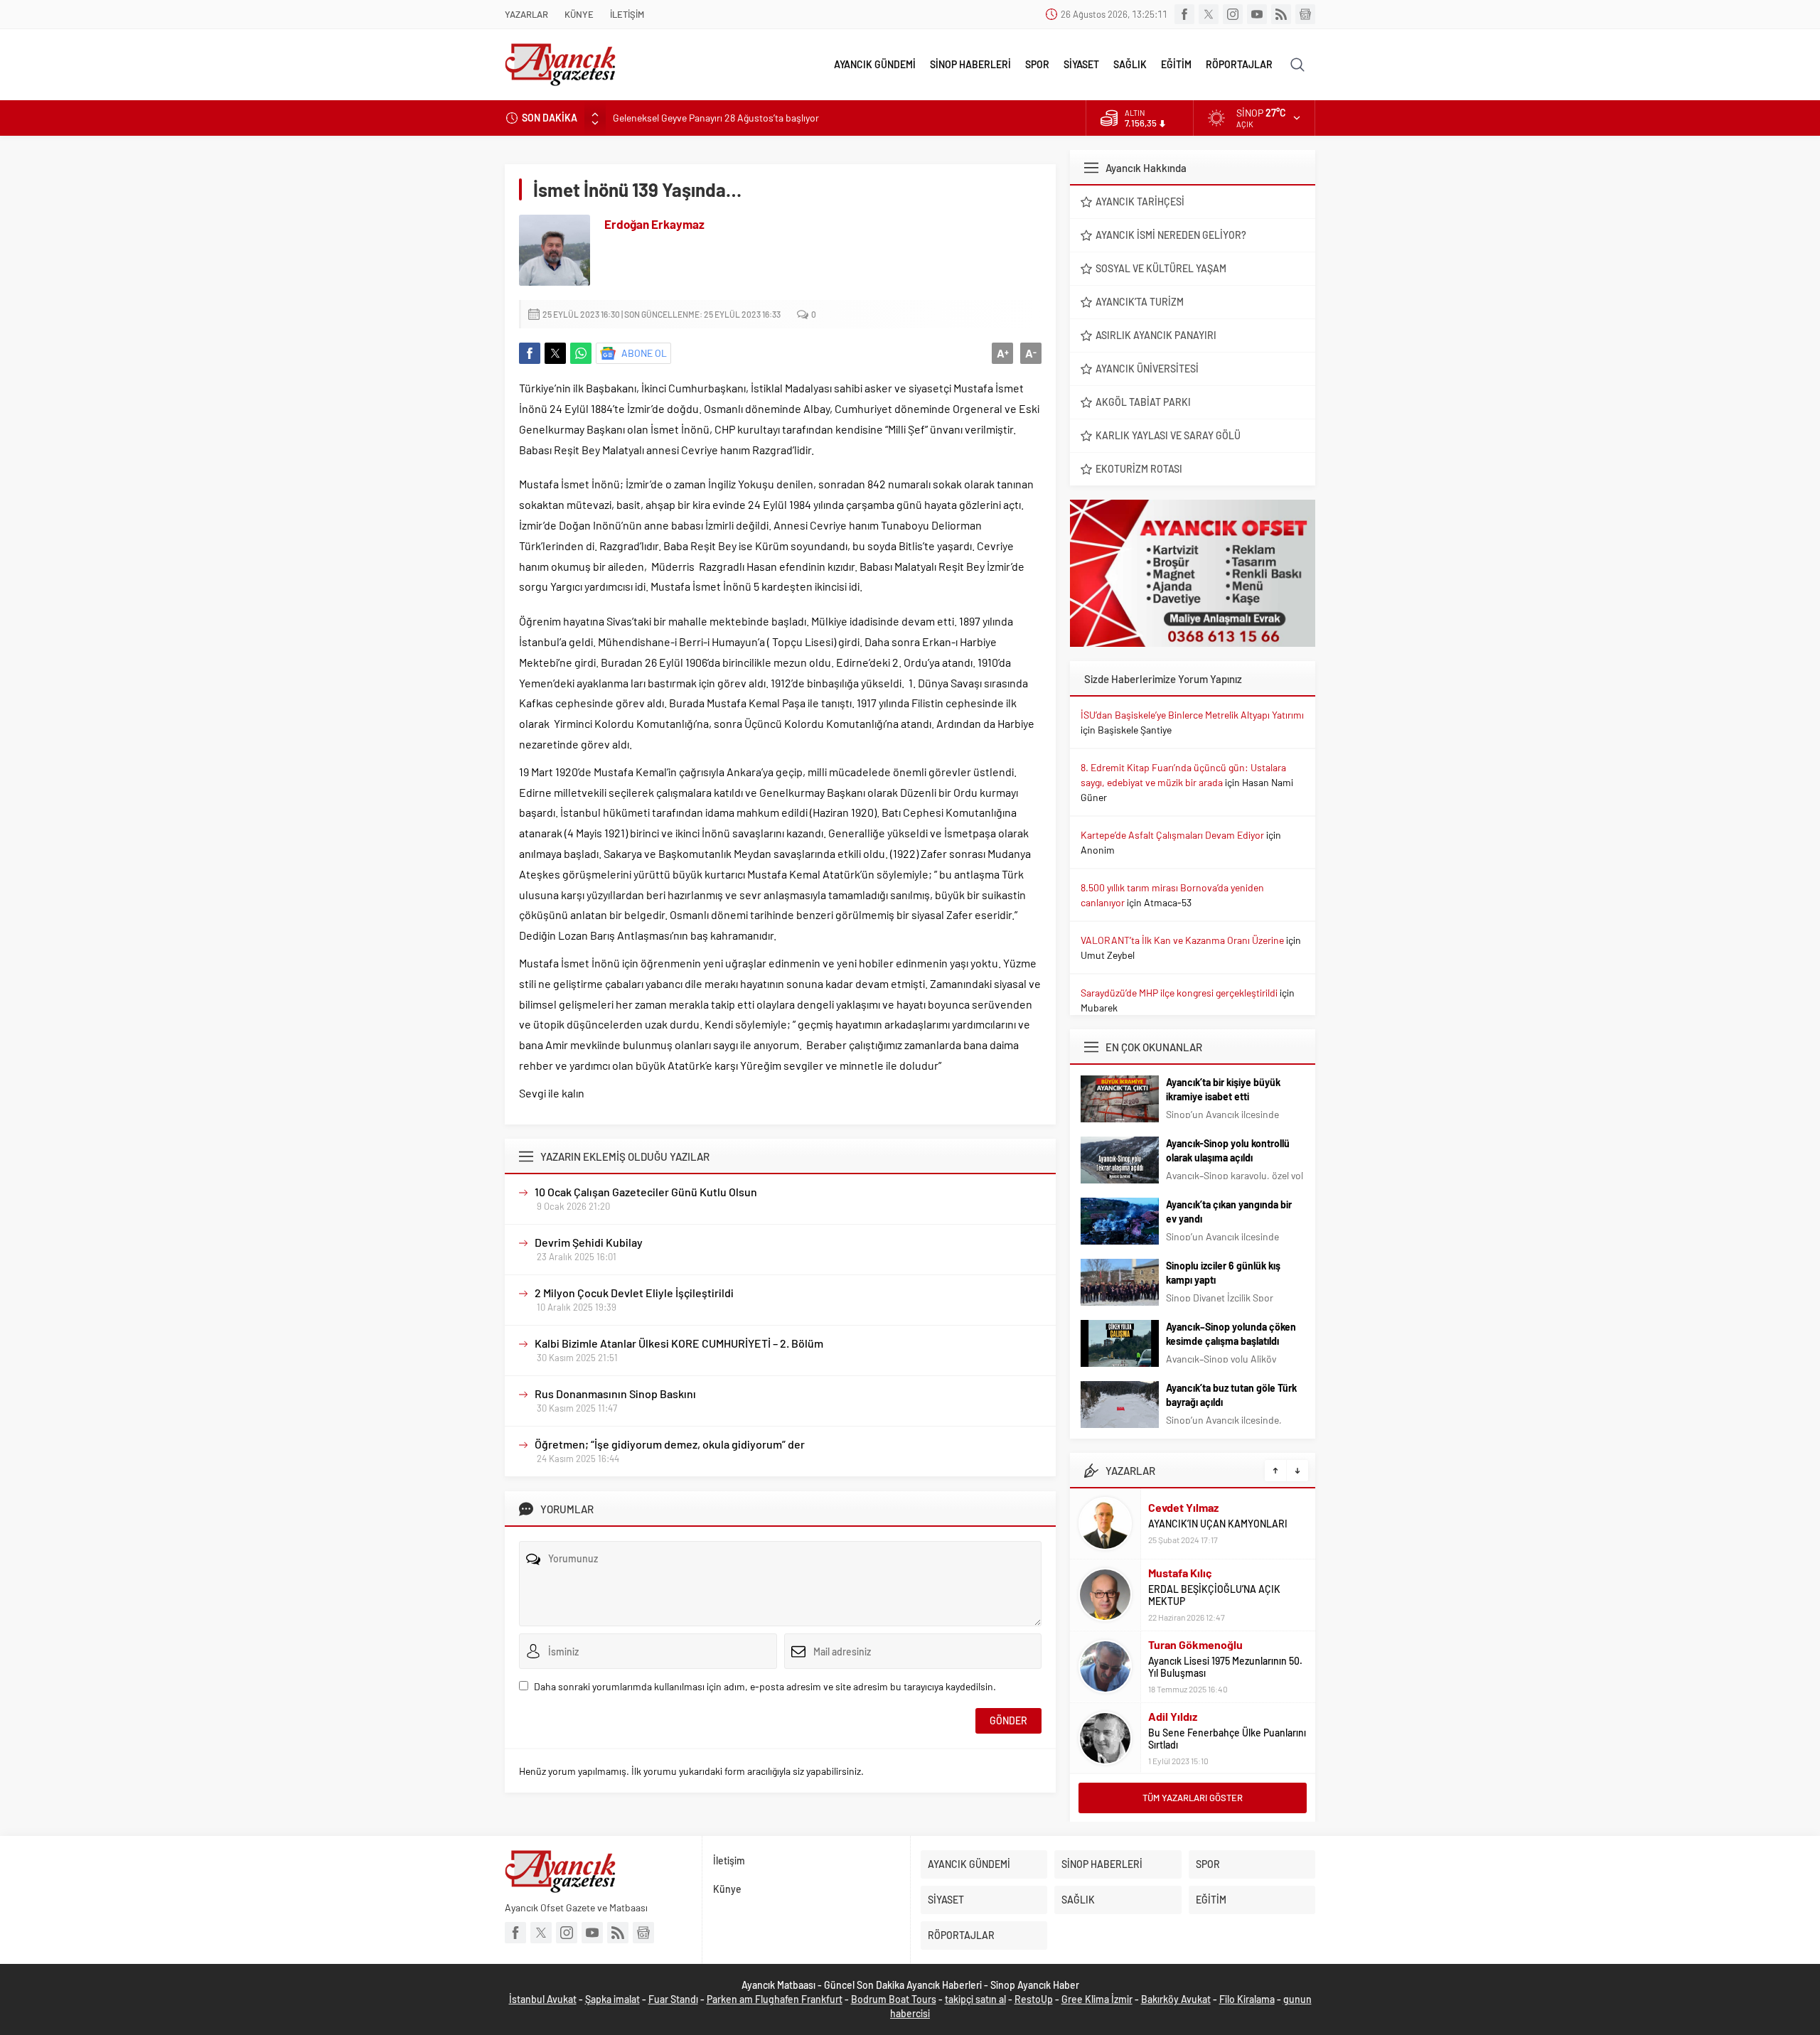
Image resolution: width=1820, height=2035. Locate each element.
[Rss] (1281, 14)
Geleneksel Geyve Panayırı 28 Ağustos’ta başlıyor (716, 118)
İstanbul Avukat (543, 1999)
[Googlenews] (1305, 14)
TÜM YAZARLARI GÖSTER (1193, 1798)
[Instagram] (1233, 14)
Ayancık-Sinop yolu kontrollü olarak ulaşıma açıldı (1228, 1150)
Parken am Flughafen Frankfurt (775, 1999)
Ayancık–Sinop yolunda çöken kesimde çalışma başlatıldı (1231, 1334)
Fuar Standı (673, 1999)
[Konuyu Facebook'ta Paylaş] (530, 353)
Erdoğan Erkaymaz (654, 224)
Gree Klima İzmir (1097, 1999)
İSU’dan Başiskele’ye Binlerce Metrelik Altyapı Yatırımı (1192, 715)
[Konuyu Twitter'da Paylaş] (555, 353)
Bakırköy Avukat (1176, 1999)
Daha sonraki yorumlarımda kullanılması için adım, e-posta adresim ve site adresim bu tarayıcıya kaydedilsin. (765, 1686)
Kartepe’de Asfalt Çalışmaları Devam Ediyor (1172, 835)
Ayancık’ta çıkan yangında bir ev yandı (1229, 1212)
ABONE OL (644, 353)
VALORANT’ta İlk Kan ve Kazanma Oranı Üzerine (1182, 940)
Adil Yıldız (1173, 1716)
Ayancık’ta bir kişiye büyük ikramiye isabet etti (1223, 1089)
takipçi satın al (975, 1999)
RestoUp (1034, 1999)
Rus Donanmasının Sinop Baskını (615, 1394)
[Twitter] (1209, 14)
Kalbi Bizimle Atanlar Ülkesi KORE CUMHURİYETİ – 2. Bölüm (679, 1343)
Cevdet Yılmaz (1183, 1507)
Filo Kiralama (1247, 1999)
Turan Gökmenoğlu (1195, 1644)
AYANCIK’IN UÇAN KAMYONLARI (1218, 1524)
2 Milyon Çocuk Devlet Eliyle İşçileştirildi (634, 1293)
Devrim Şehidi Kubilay (589, 1242)
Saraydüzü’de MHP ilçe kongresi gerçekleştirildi (1179, 993)
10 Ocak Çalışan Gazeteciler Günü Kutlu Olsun (646, 1192)
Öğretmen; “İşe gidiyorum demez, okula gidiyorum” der (670, 1444)
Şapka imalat (612, 1999)
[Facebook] (1184, 14)
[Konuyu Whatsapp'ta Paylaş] (581, 353)
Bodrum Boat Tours (894, 1999)
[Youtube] (1257, 14)
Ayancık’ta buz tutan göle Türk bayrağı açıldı (1231, 1395)
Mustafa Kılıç (1180, 1573)
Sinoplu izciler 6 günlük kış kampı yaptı (1223, 1273)
